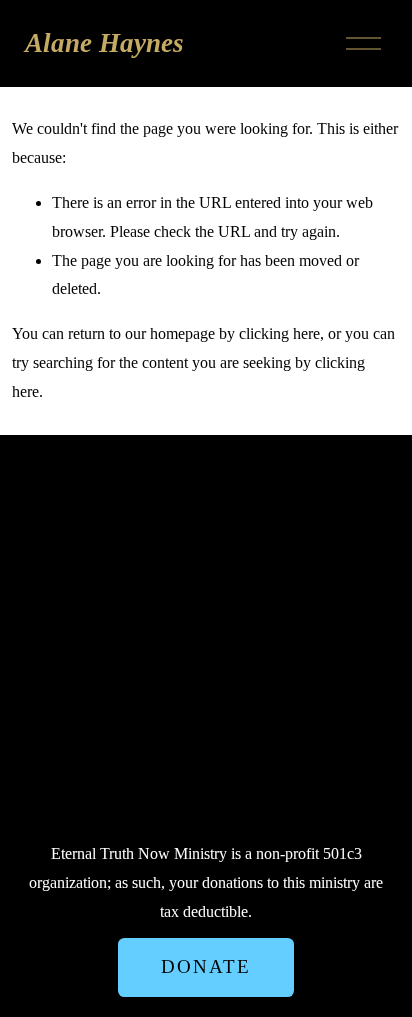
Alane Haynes (104, 43)
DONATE (205, 966)
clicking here (279, 333)
